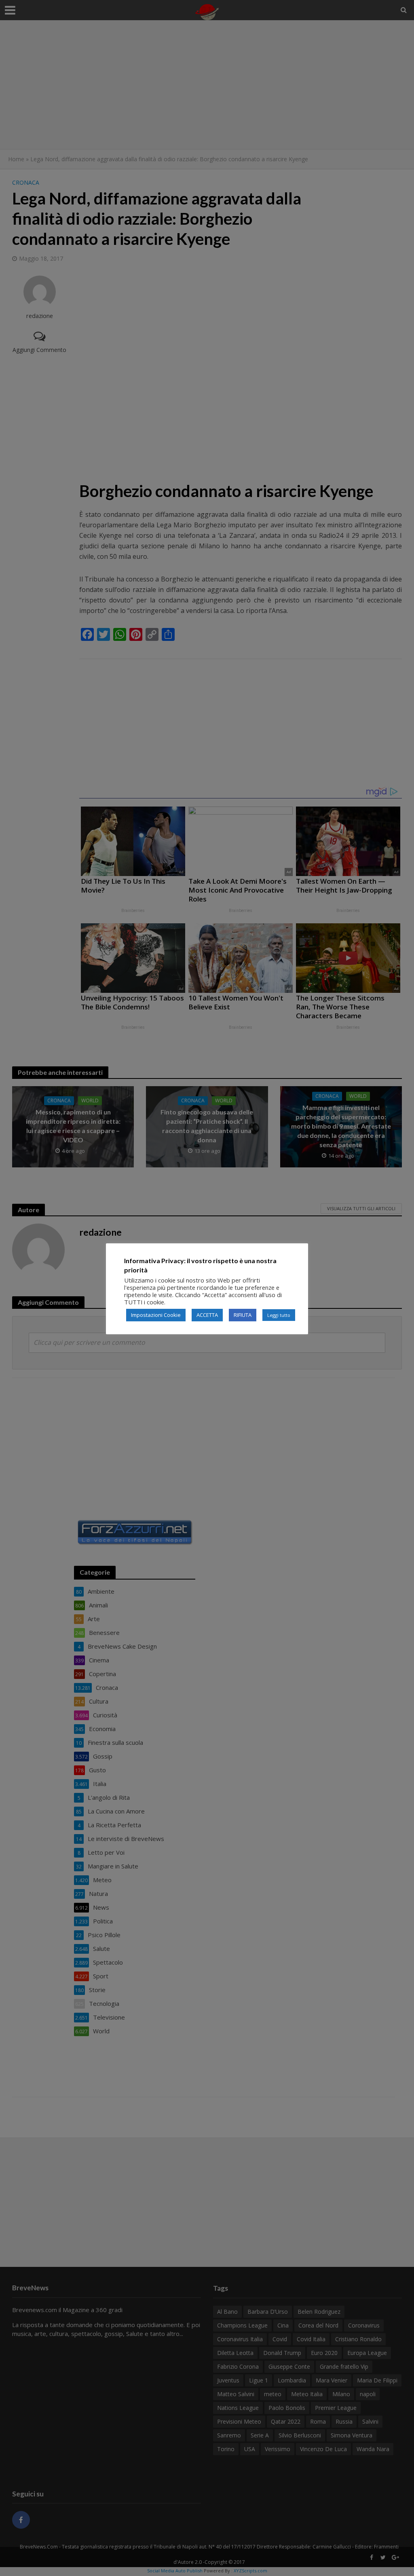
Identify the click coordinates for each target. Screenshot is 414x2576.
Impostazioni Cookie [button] (156, 1315)
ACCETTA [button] (207, 1315)
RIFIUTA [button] (243, 1315)
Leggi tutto (279, 1315)
